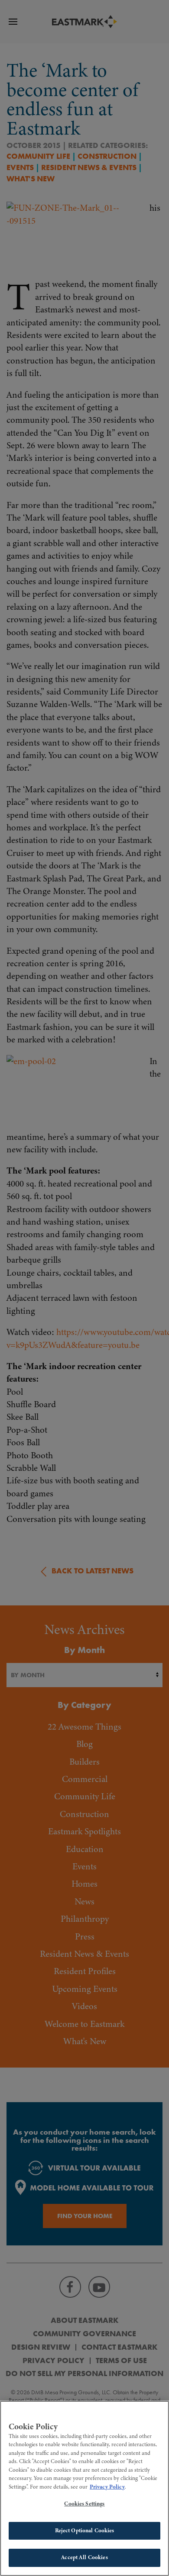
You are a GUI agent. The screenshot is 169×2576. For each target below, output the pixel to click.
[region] (84, 2488)
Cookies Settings (84, 2504)
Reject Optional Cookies (85, 2531)
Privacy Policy (107, 2487)
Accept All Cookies (84, 2557)
